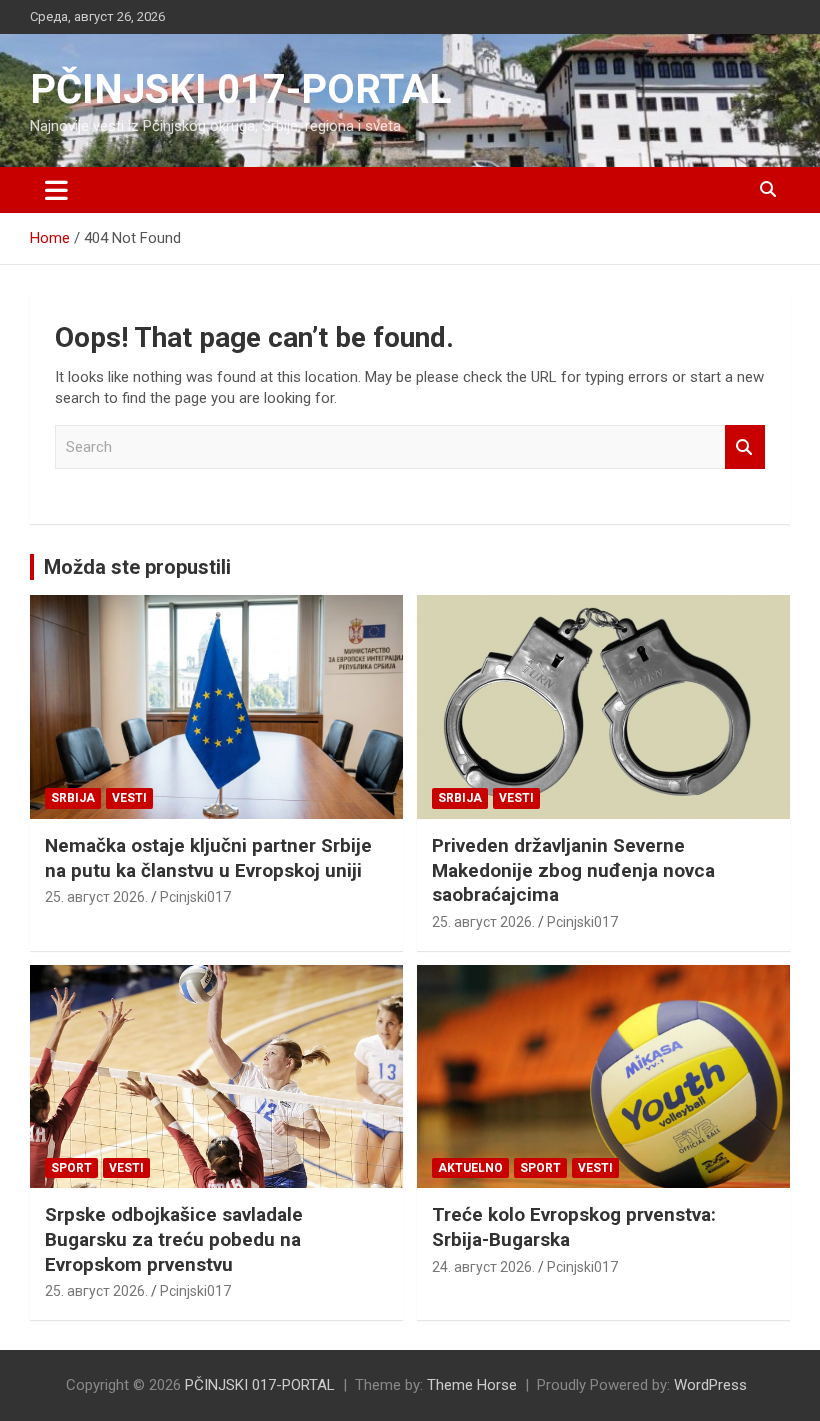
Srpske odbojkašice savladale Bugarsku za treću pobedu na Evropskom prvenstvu (174, 1239)
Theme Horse (472, 1385)
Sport (71, 1168)
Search (745, 447)
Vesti (129, 798)
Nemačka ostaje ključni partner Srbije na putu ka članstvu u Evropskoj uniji (208, 858)
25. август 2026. (96, 897)
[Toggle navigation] (56, 190)
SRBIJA (73, 798)
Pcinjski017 (195, 897)
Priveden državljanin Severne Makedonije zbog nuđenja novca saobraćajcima (573, 870)
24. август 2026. (483, 1267)
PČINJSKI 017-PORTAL (240, 89)
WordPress (710, 1385)
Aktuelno (470, 1168)
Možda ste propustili (137, 567)
